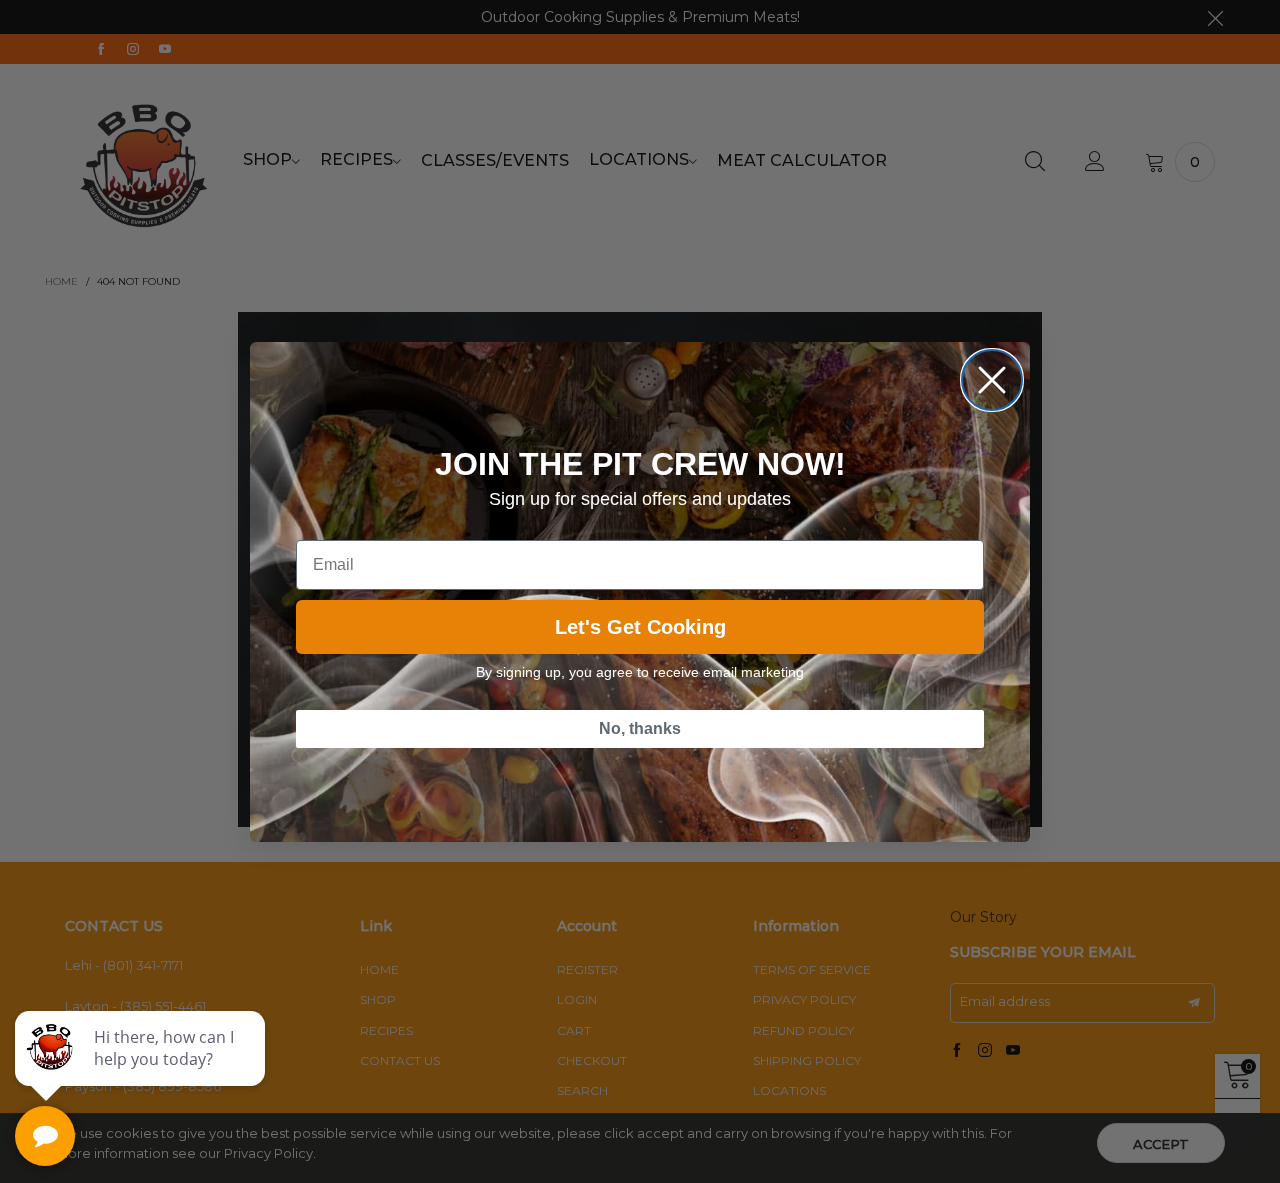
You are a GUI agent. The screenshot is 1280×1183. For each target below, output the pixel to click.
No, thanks (640, 728)
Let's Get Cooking (640, 627)
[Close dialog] (992, 380)
